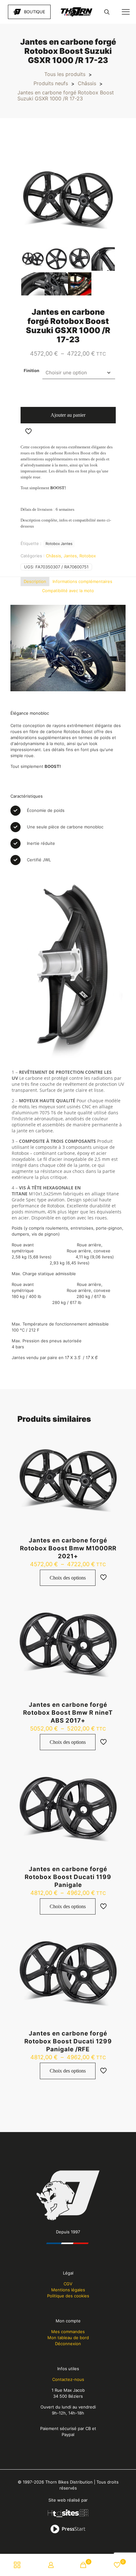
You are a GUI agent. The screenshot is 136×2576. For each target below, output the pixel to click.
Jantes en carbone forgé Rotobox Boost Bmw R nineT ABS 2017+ (68, 1713)
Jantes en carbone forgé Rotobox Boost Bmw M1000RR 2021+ (68, 1548)
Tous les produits (65, 74)
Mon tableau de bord (68, 2338)
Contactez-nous (68, 2379)
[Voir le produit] (112, 1437)
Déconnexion (68, 2344)
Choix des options (68, 1578)
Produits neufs (51, 83)
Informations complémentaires (82, 581)
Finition (31, 370)
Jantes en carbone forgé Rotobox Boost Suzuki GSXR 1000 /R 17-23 (66, 96)
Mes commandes (68, 2332)
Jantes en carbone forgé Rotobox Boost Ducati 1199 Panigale (68, 1877)
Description (35, 581)
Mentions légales (68, 2290)
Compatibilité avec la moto (68, 591)
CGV (68, 2284)
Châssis (87, 83)
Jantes (70, 556)
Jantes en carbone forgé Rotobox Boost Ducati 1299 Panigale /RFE (68, 2041)
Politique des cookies (68, 2296)
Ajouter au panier (68, 415)
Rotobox (88, 556)
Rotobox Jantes (59, 544)
